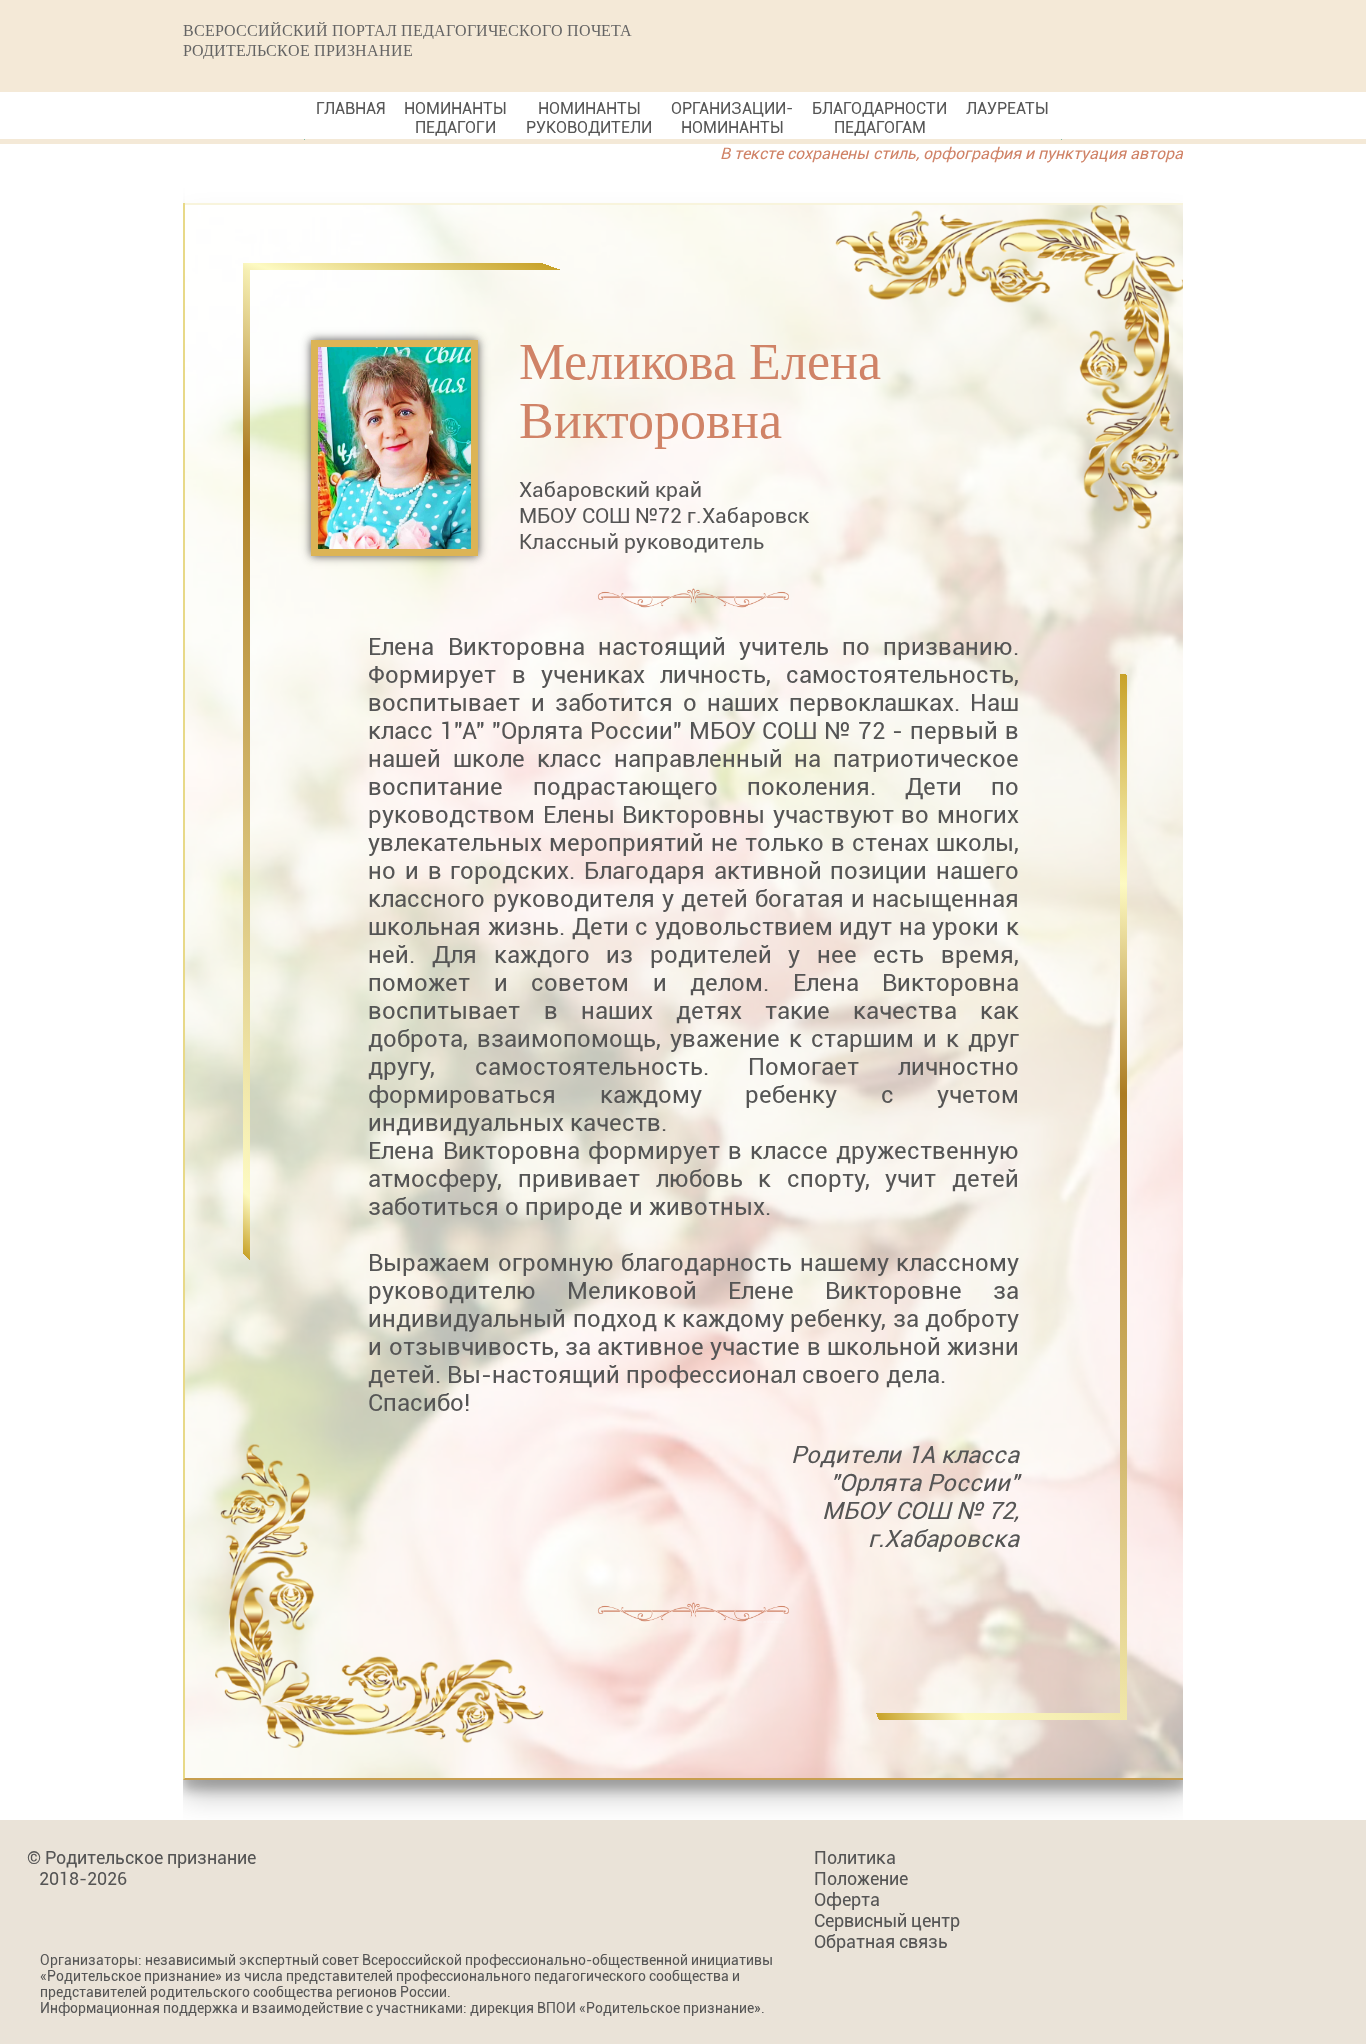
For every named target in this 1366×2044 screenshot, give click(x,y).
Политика (855, 1857)
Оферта (847, 1899)
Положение (861, 1878)
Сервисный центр (887, 1920)
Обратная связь (881, 1941)
